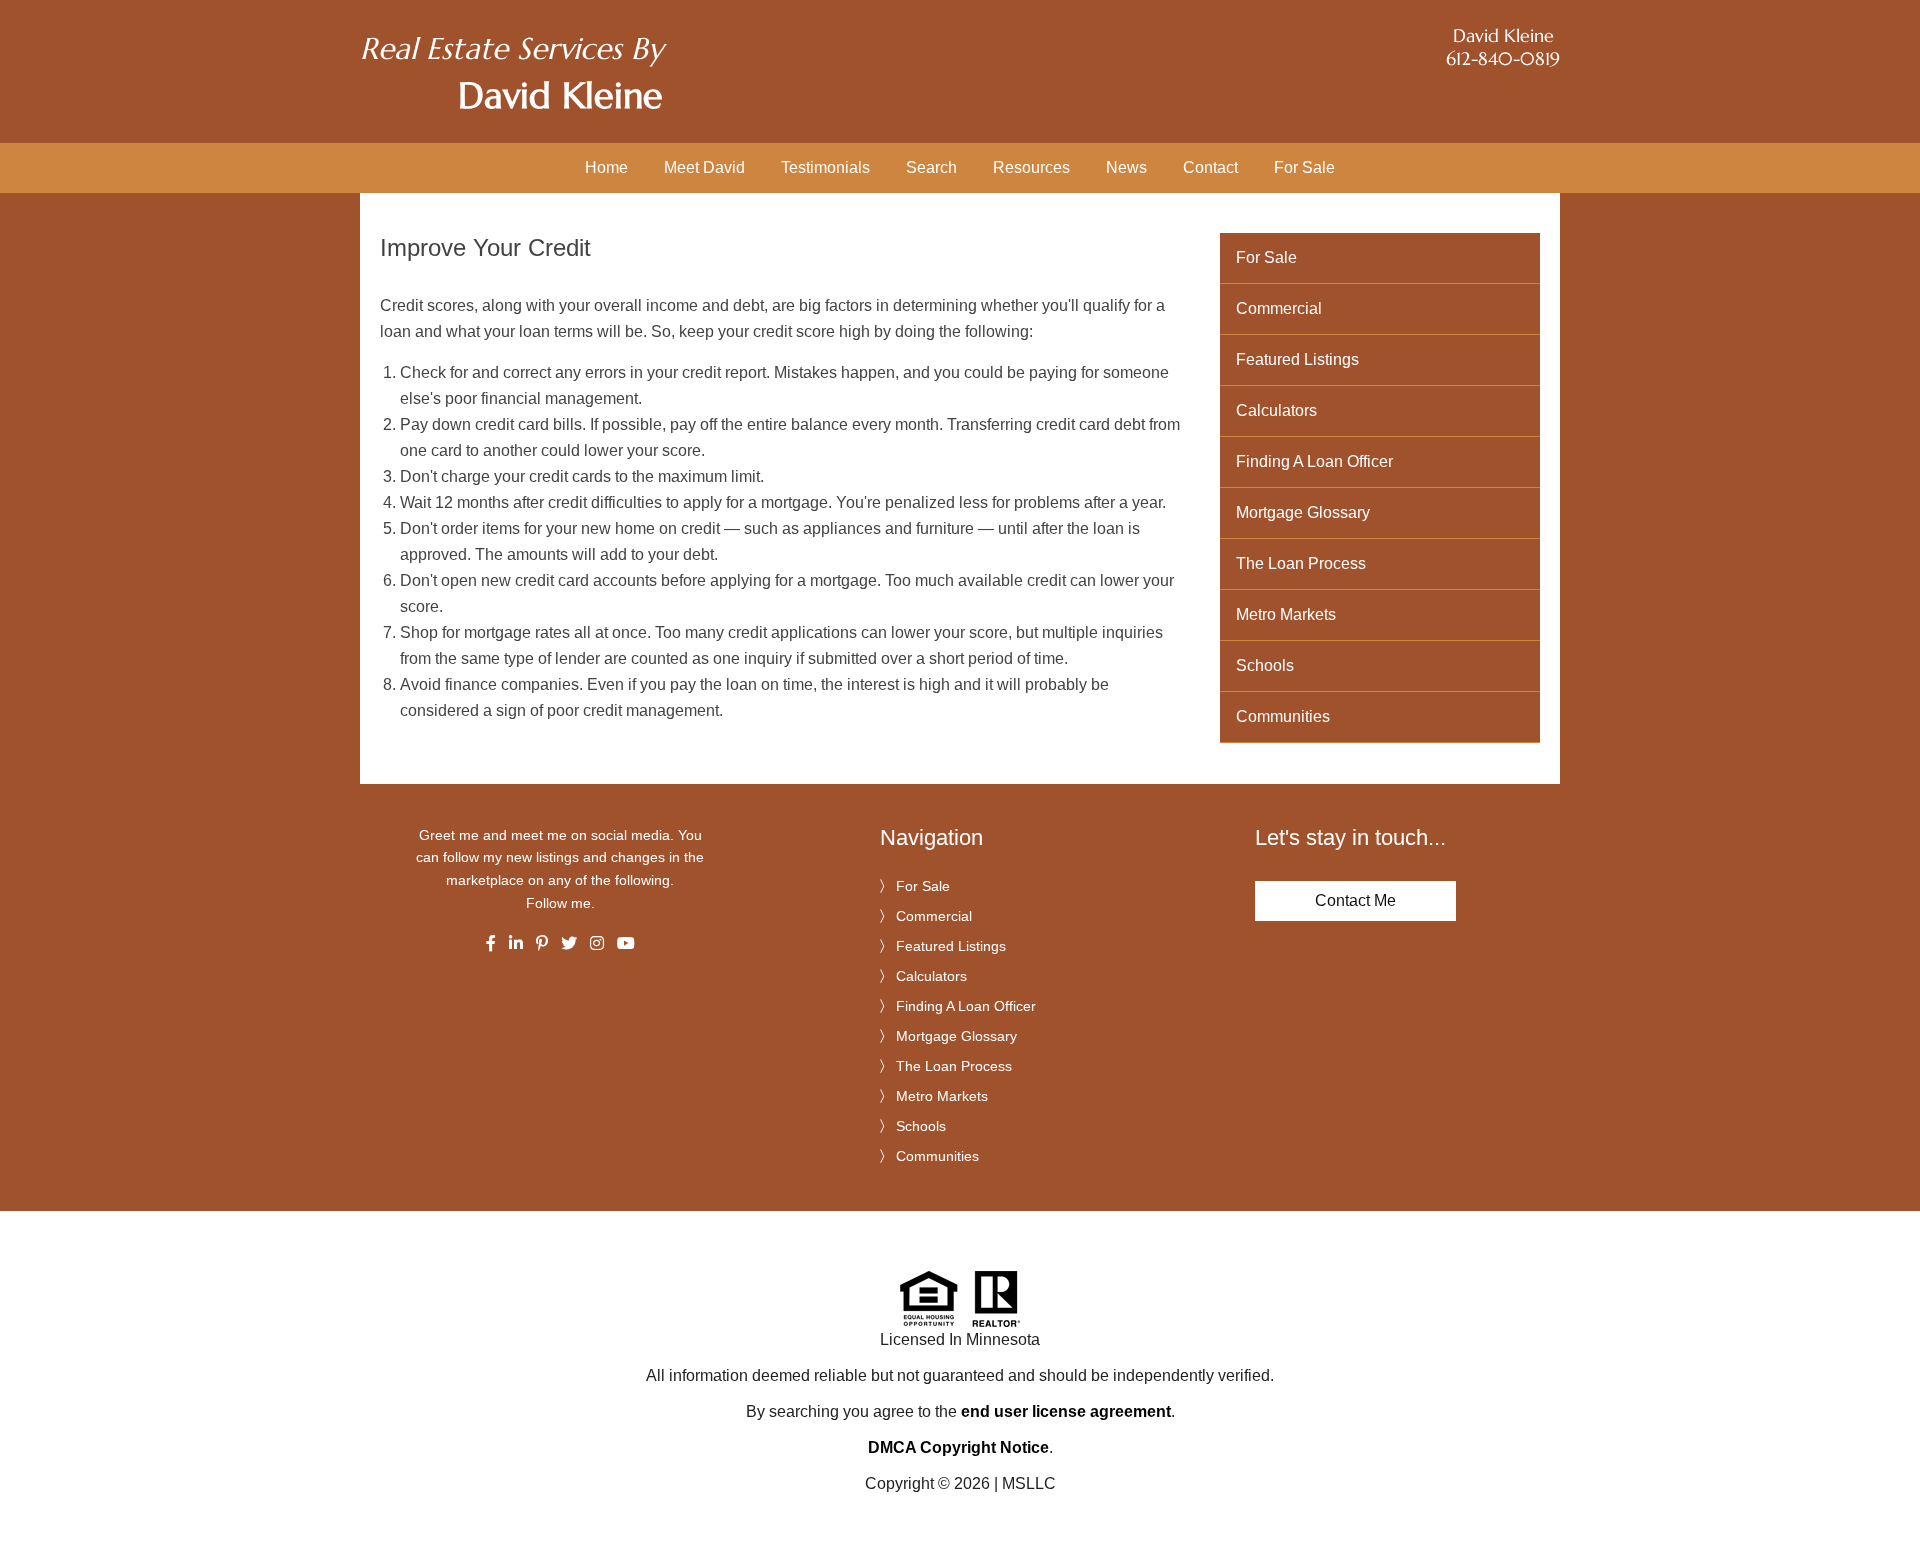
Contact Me (1355, 900)
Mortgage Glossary (1303, 512)
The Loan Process (1301, 563)
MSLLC (1029, 1483)
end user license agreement (1066, 1411)
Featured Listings (1297, 359)
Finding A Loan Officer (1314, 461)
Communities (1283, 716)
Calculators (1276, 410)
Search (931, 167)
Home (606, 167)
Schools (1265, 665)
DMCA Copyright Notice (958, 1447)
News (1126, 167)
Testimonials (825, 167)
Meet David (704, 167)
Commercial (1279, 308)
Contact (1210, 167)
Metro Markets (1286, 614)
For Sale (1304, 167)
